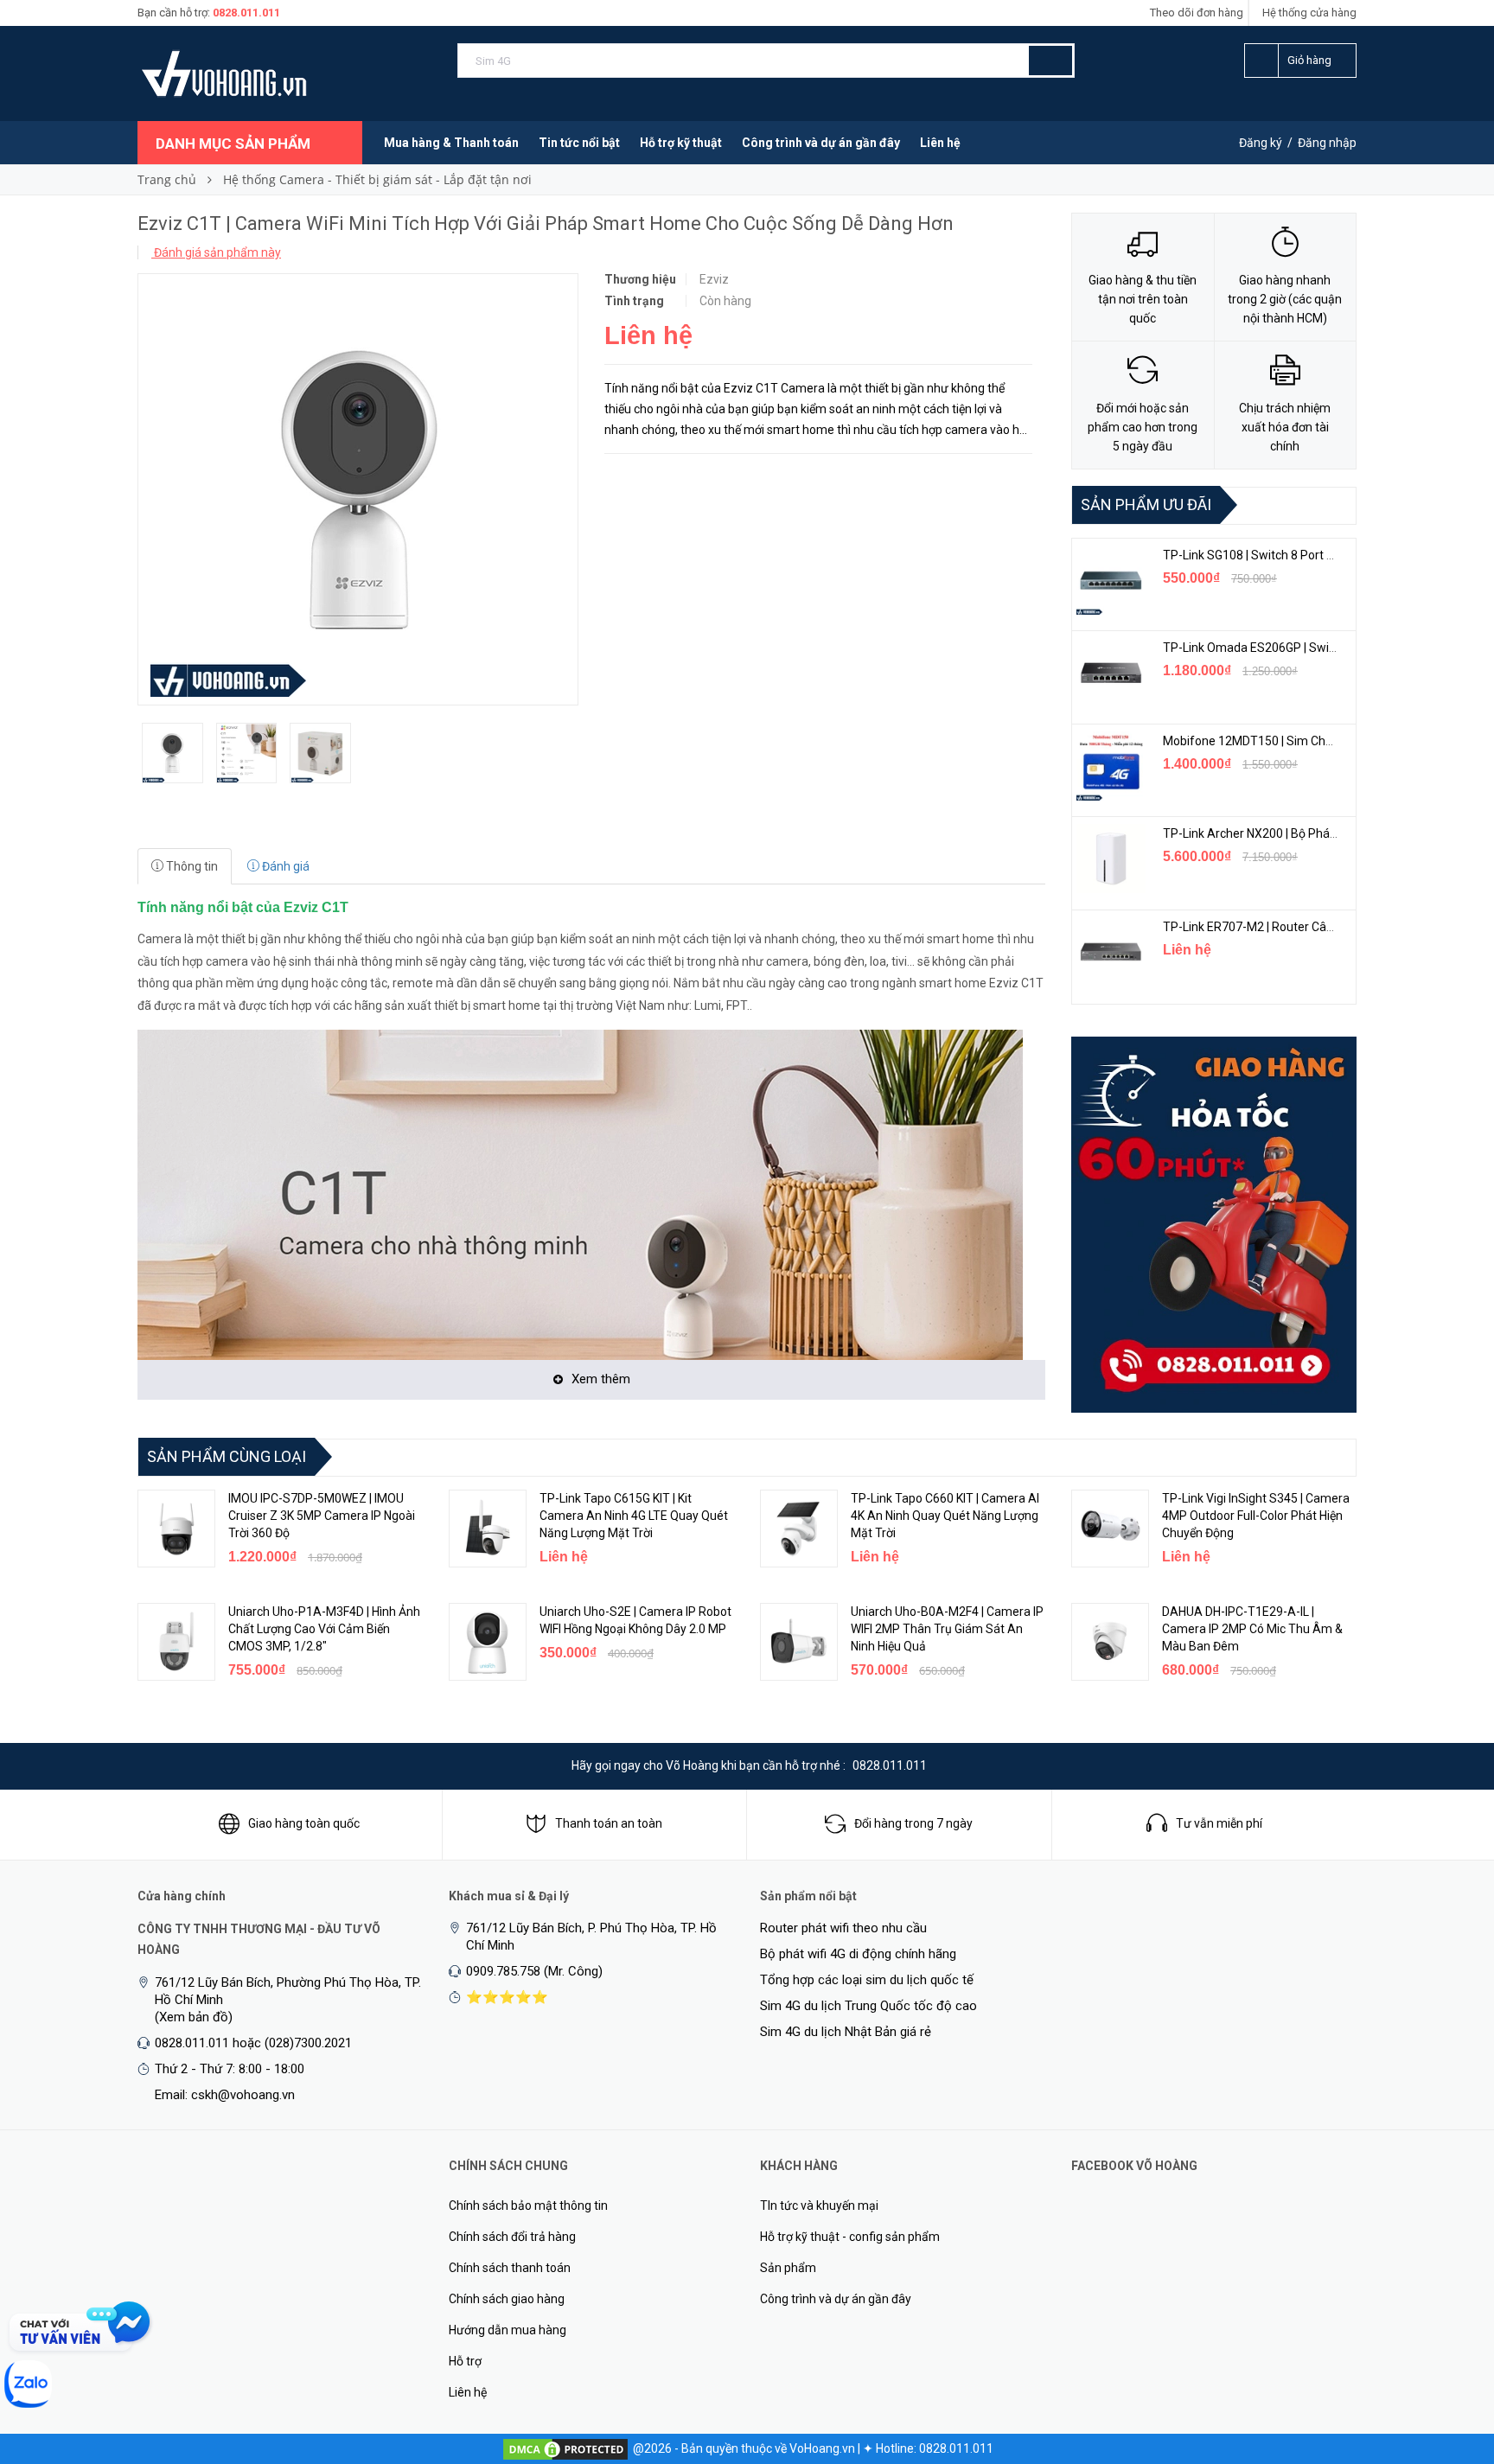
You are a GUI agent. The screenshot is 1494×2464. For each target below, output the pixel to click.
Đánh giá (284, 866)
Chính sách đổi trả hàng (512, 2237)
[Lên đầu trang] (1446, 2360)
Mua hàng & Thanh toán (451, 143)
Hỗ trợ (465, 2361)
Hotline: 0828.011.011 (935, 2448)
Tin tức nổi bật (579, 143)
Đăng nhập (1327, 143)
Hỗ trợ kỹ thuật (681, 143)
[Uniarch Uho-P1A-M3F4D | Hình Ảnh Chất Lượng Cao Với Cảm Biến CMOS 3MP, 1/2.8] (176, 1642)
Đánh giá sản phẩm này (216, 252)
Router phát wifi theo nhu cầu (843, 1928)
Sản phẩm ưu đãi (1146, 504)
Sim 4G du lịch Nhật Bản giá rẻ (846, 2032)
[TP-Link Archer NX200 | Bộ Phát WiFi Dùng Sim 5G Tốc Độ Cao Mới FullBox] (1111, 859)
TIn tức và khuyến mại (819, 2205)
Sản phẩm (788, 2268)
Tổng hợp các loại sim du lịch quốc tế (867, 1980)
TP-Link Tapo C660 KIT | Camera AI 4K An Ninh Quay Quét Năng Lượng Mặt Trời (945, 1516)
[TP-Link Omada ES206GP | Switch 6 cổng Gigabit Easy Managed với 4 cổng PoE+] (1111, 673)
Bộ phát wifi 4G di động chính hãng (858, 1954)
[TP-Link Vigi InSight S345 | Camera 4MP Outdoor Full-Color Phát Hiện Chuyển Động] (1110, 1529)
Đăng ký (1261, 143)
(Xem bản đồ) (194, 2017)
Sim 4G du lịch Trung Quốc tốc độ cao (868, 2006)
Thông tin (191, 866)
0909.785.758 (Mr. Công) (534, 1971)
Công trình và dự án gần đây (821, 143)
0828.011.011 (246, 13)
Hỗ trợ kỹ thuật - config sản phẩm (850, 2237)
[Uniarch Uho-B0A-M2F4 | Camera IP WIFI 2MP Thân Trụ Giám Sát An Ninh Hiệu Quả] (799, 1642)
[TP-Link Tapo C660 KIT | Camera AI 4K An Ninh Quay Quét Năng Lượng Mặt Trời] (799, 1529)
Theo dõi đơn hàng (1197, 13)
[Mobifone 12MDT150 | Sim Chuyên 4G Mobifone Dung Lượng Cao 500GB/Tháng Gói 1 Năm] (1111, 766)
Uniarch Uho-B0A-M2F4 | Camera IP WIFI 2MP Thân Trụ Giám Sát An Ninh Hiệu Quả (947, 1629)
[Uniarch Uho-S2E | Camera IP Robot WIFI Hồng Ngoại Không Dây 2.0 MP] (488, 1642)
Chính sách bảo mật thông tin (528, 2205)
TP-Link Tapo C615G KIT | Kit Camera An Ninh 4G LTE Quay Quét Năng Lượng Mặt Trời (634, 1516)
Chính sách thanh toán (510, 2268)
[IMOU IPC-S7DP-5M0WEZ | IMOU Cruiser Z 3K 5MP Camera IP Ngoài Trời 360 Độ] (176, 1529)
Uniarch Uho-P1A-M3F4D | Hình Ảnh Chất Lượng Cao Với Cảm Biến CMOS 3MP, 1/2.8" (324, 1629)
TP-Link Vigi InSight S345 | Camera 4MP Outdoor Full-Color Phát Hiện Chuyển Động (1256, 1516)
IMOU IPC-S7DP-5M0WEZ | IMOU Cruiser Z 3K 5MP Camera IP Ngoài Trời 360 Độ (322, 1516)
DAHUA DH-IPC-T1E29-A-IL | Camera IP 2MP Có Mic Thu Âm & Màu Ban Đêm (1252, 1629)
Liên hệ (940, 143)
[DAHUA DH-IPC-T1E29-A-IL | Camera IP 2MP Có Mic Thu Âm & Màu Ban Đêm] (1110, 1642)
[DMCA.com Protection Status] (565, 2448)
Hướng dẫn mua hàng (508, 2330)
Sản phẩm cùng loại (227, 1456)
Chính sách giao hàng (507, 2299)
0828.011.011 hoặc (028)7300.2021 (253, 2043)
